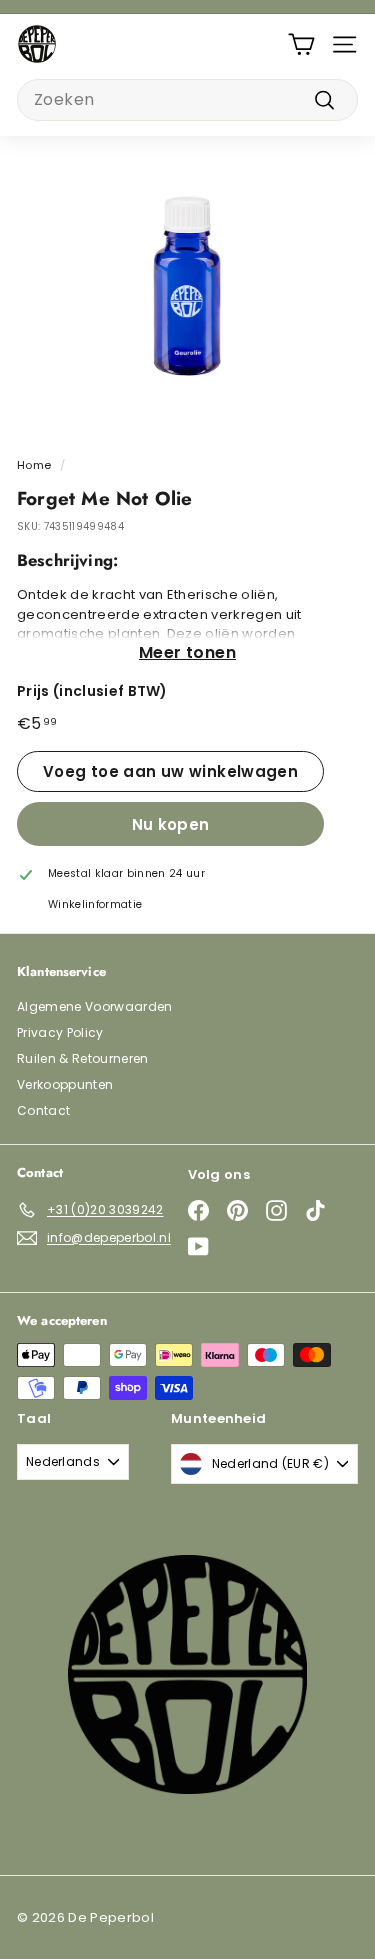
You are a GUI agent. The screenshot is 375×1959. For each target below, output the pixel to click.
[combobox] (187, 100)
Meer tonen (187, 652)
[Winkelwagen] (301, 44)
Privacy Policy (60, 1032)
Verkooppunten (65, 1084)
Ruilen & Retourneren (83, 1058)
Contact (43, 1110)
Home (34, 465)
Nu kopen (171, 824)
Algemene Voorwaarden (95, 1006)
